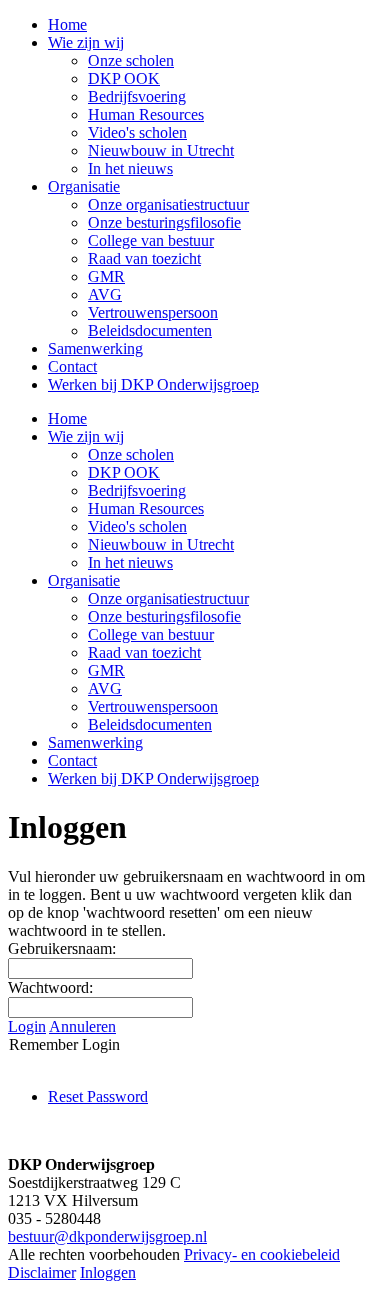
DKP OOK (124, 472)
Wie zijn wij (86, 436)
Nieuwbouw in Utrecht (161, 544)
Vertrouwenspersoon (153, 706)
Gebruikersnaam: (62, 948)
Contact (72, 760)
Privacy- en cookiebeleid (262, 1254)
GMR (106, 670)
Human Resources (146, 508)
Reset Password (98, 1096)
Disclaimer (42, 1272)
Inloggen (108, 1272)
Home (67, 418)
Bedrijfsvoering (137, 490)
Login (27, 1026)
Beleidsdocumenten (150, 724)
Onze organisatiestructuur (168, 598)
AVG (105, 688)
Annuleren (82, 1026)
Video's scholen (137, 526)
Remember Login (64, 1044)
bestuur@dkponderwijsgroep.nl (107, 1236)
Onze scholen (131, 454)
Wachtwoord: (50, 987)
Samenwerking (95, 742)
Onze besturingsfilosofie (164, 616)
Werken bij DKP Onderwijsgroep (153, 778)
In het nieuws (130, 562)
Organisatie (84, 580)
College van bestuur (151, 634)
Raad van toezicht (144, 652)
